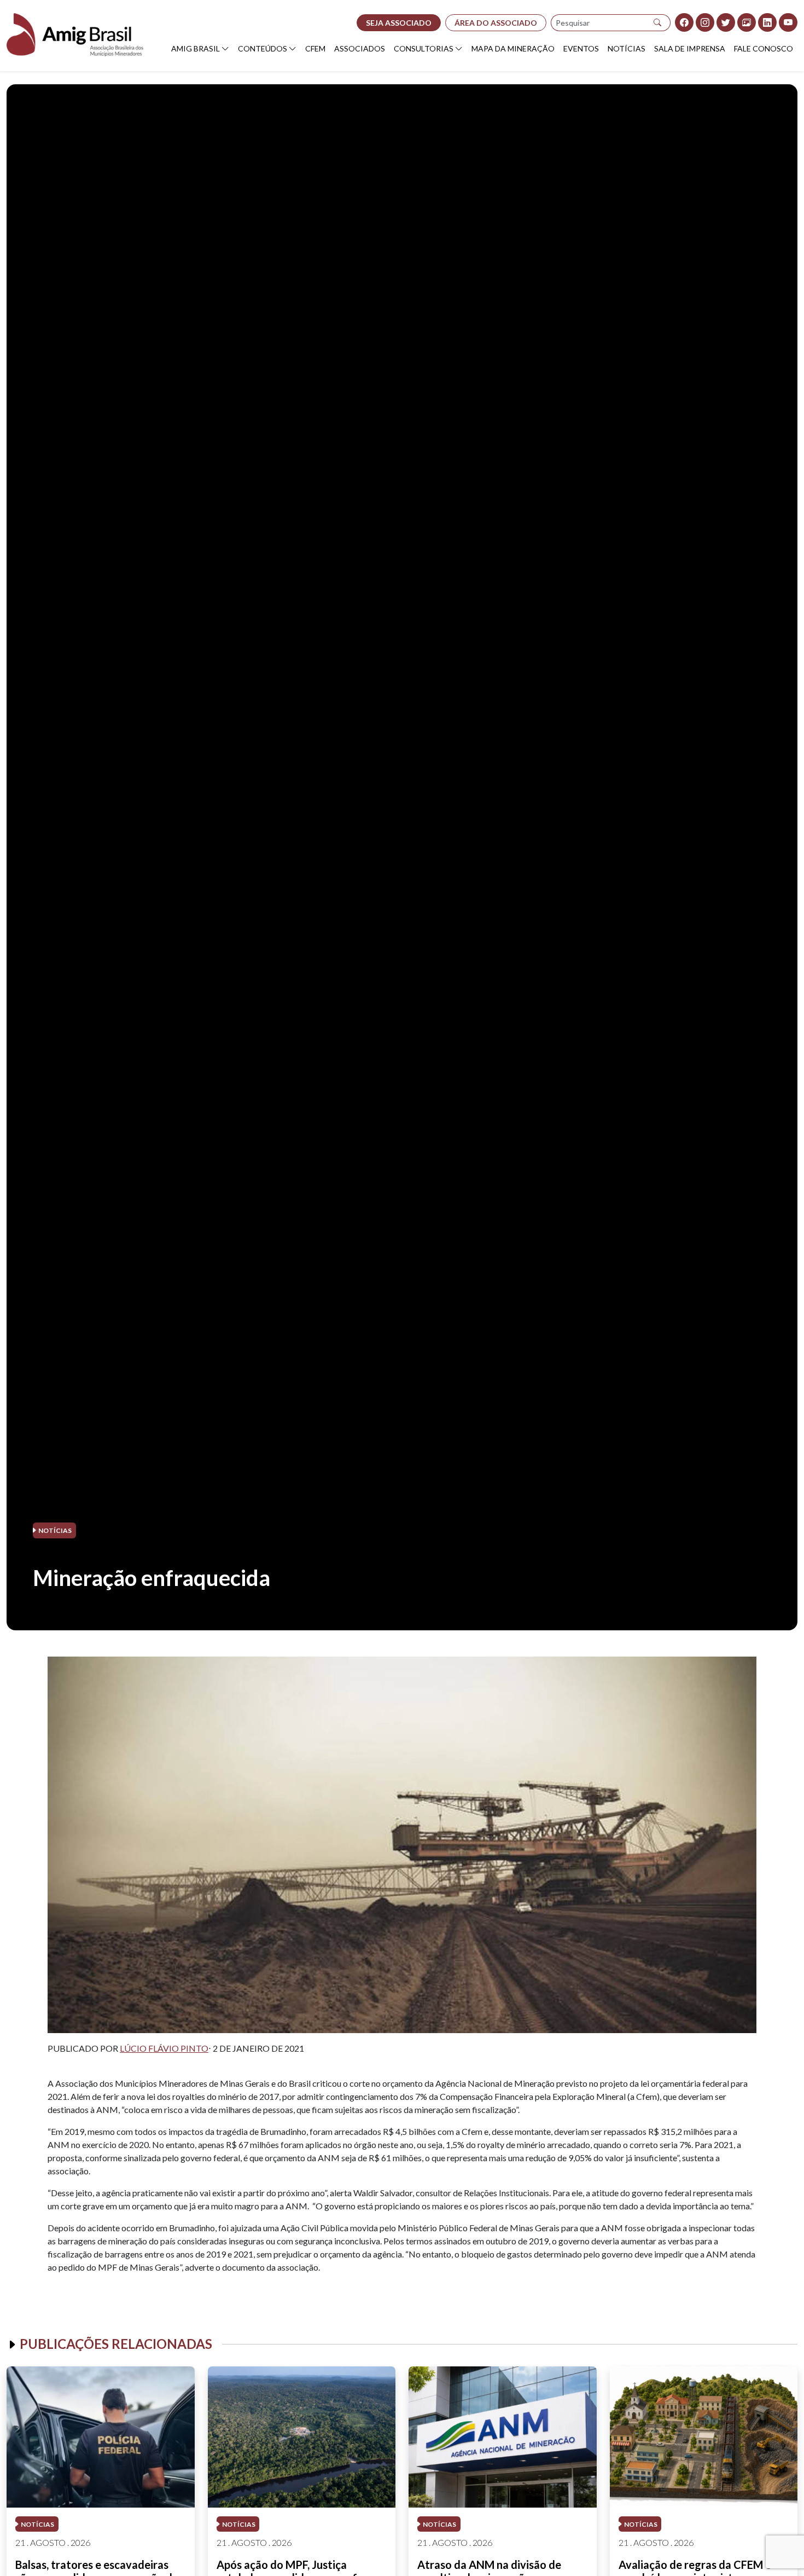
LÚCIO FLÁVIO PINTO (164, 2048)
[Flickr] (747, 22)
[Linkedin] (767, 22)
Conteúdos (263, 48)
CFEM (315, 48)
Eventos (581, 48)
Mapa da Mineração (513, 48)
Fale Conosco (764, 48)
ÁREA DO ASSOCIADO (496, 23)
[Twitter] (726, 22)
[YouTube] (788, 22)
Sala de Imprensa (690, 48)
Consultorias (424, 48)
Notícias (627, 48)
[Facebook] (684, 22)
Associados (360, 48)
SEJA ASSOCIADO (399, 23)
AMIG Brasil (196, 48)
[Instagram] (705, 22)
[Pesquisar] (658, 23)
